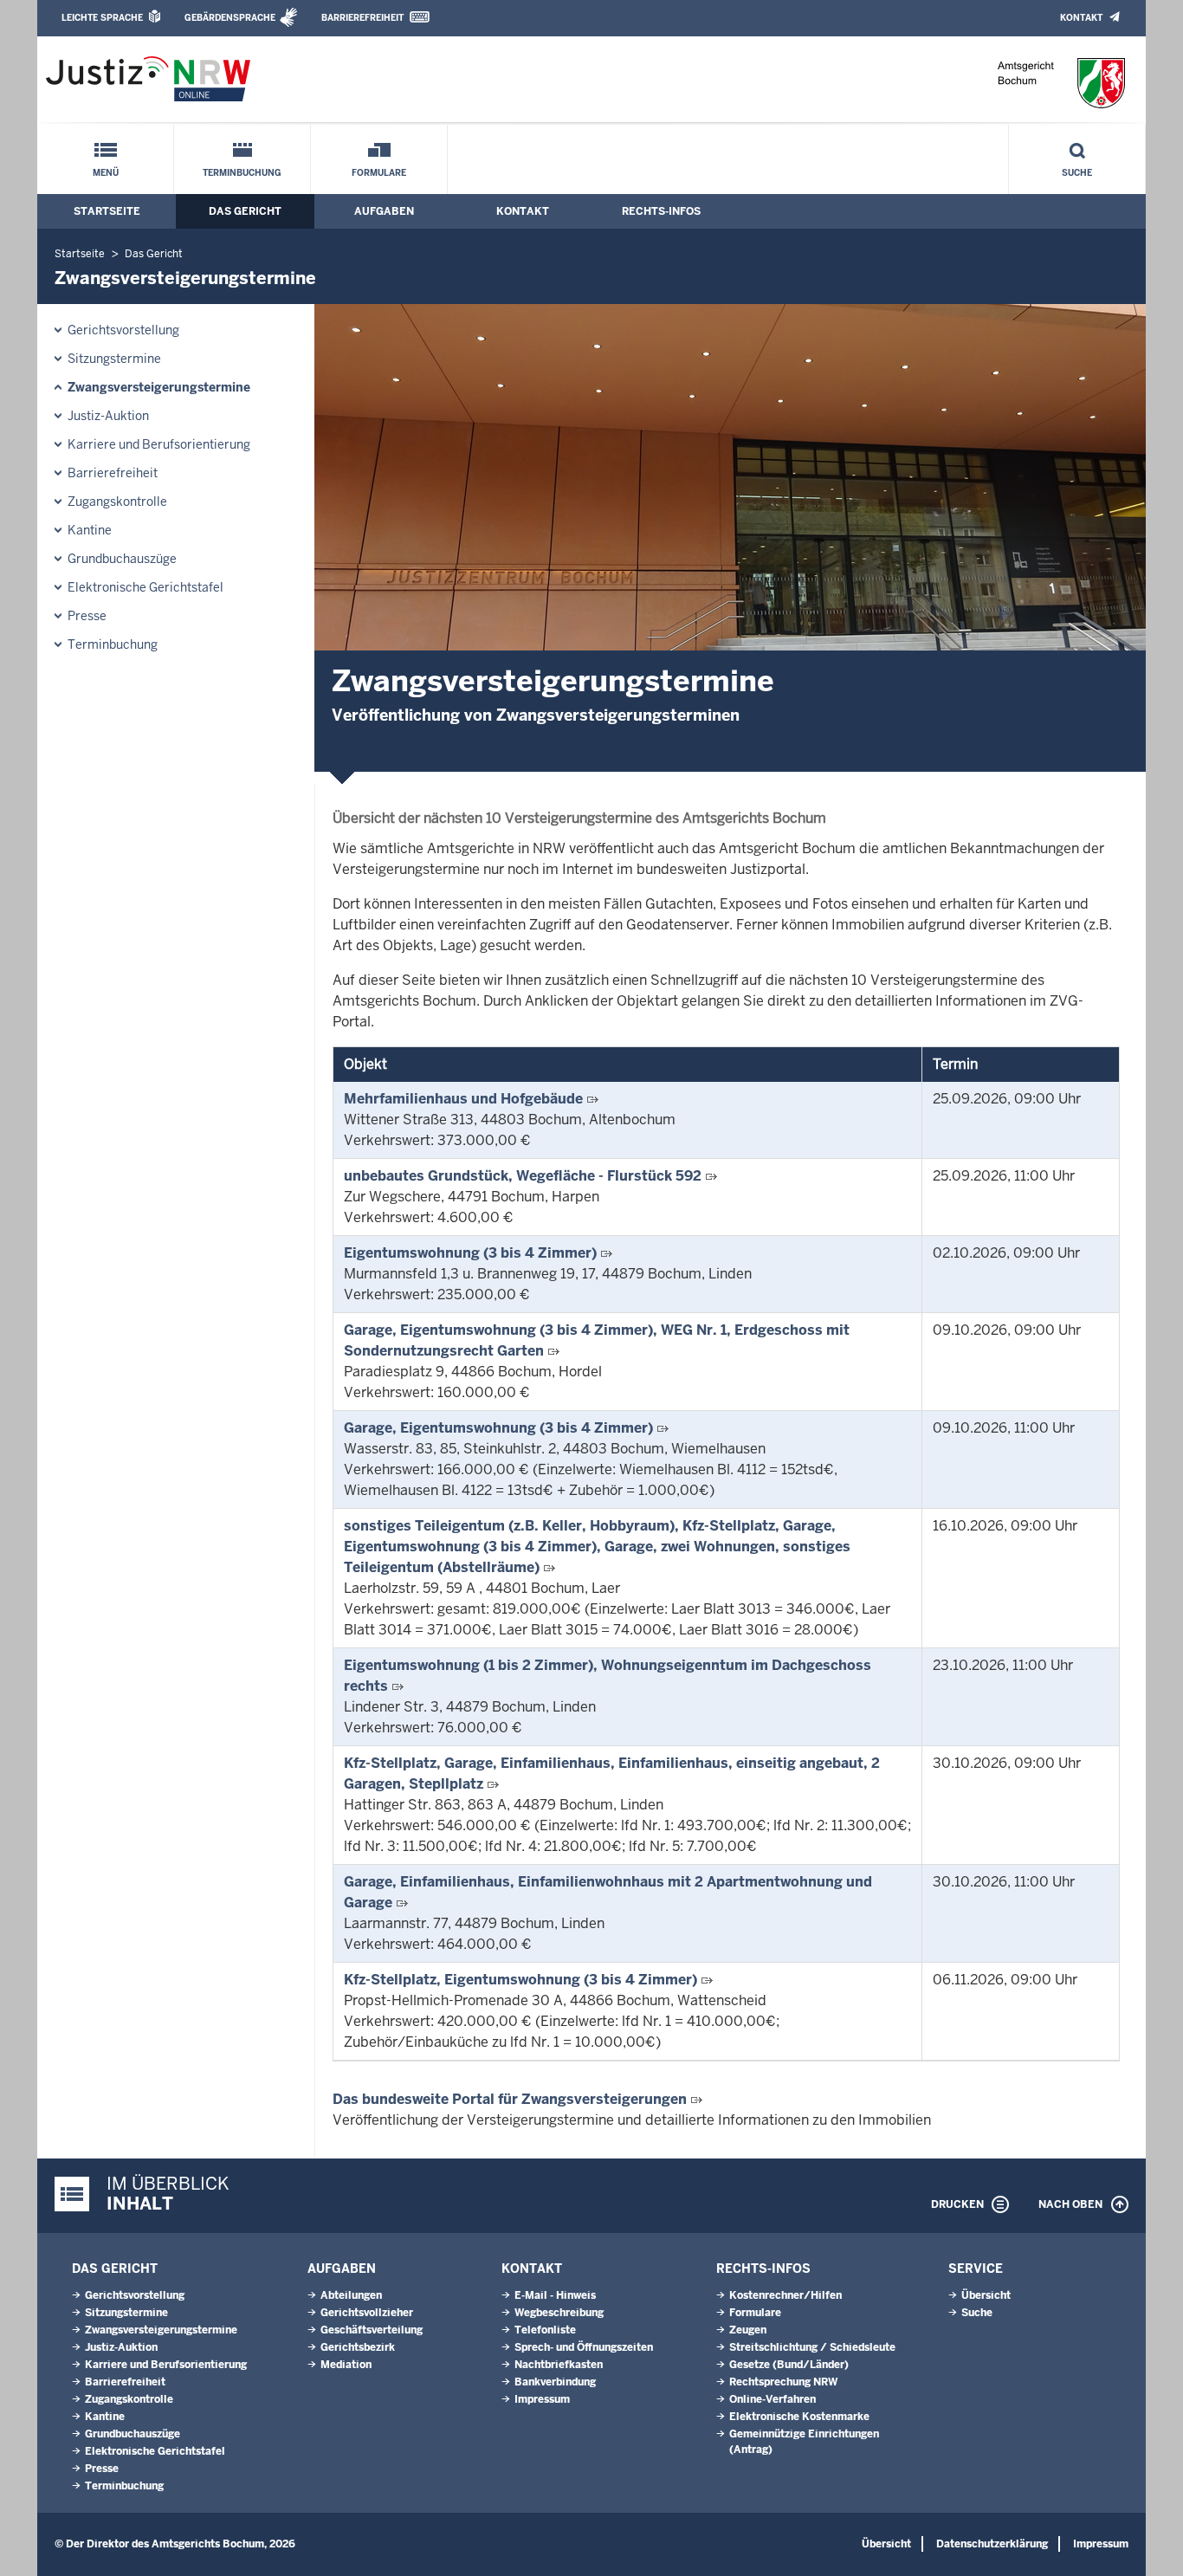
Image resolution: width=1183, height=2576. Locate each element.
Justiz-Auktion (108, 416)
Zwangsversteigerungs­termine (159, 387)
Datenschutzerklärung (992, 2544)
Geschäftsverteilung (372, 2330)
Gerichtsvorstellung (123, 330)
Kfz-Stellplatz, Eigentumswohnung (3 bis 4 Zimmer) (520, 1980)
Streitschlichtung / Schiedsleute (812, 2347)
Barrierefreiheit (362, 18)
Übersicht (986, 2295)
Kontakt (1081, 18)
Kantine (90, 530)
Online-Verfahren (773, 2399)
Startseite (107, 211)
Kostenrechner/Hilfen (785, 2295)
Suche (1077, 173)
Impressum (542, 2399)
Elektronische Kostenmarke (799, 2417)
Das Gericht (245, 211)
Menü (106, 173)
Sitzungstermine (114, 359)
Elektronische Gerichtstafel (145, 587)
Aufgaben (384, 211)
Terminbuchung (242, 173)
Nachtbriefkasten (559, 2365)
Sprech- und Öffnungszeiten (584, 2347)
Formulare (379, 173)
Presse (87, 616)
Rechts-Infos (661, 211)
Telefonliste (545, 2330)
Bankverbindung (555, 2382)
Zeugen (748, 2330)
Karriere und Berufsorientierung (159, 444)
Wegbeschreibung (559, 2313)
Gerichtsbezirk (358, 2347)
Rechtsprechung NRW (783, 2382)
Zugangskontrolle (117, 502)
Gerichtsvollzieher (367, 2313)
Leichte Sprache (102, 18)
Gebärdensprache (230, 18)
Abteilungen (351, 2295)
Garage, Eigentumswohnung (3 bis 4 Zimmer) (498, 1428)
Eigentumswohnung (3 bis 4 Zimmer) (470, 1253)
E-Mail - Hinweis (555, 2295)
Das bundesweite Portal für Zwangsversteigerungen (510, 2099)
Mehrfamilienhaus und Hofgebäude (463, 1099)
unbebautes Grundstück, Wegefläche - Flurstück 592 (523, 1176)
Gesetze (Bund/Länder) (789, 2365)
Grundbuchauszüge (122, 559)
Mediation (346, 2365)
